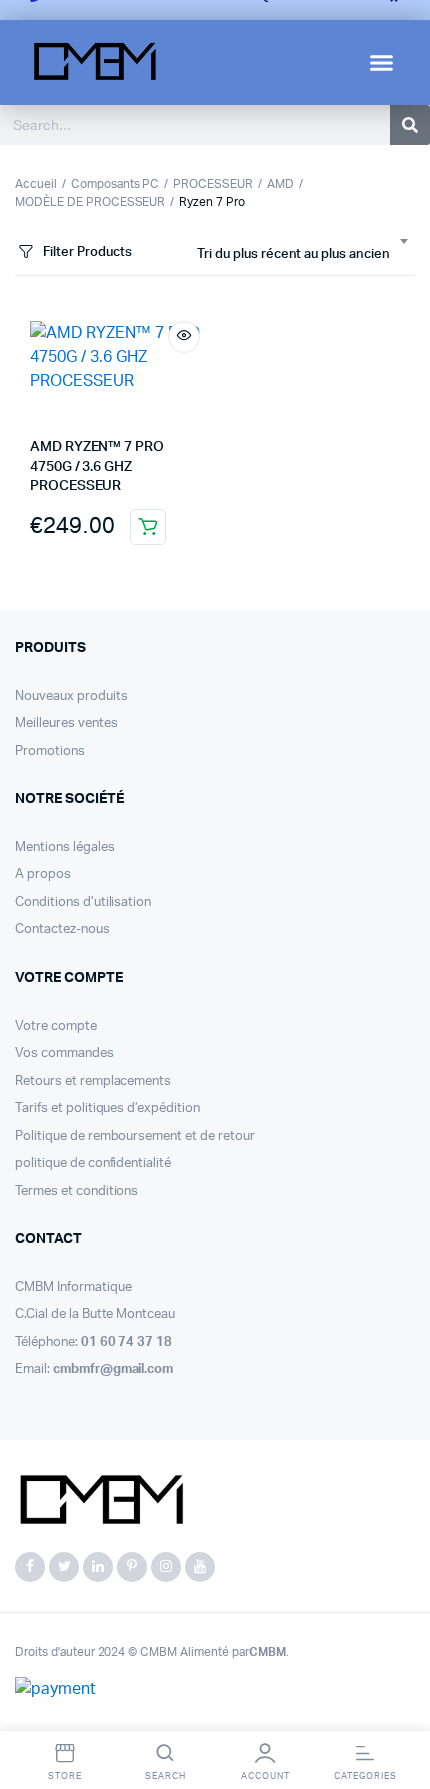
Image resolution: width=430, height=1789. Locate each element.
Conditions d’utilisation (83, 902)
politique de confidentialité (93, 1163)
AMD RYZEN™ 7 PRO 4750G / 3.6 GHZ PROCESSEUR (97, 466)
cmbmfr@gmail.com (113, 1369)
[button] (382, 63)
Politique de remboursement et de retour (135, 1136)
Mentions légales (65, 847)
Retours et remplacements (93, 1081)
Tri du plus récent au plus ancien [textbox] (293, 254)
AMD (280, 184)
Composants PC (115, 184)
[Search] (410, 125)
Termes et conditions (76, 1191)
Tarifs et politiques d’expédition (107, 1108)
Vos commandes (64, 1053)
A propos (43, 874)
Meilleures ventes (66, 723)
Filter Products (87, 252)
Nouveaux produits (71, 696)
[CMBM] (100, 1501)
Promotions (50, 751)
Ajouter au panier (148, 527)
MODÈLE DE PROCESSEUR (90, 202)
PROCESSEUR (213, 184)
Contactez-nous (62, 929)
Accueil (36, 184)
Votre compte (56, 1026)
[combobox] (302, 255)
